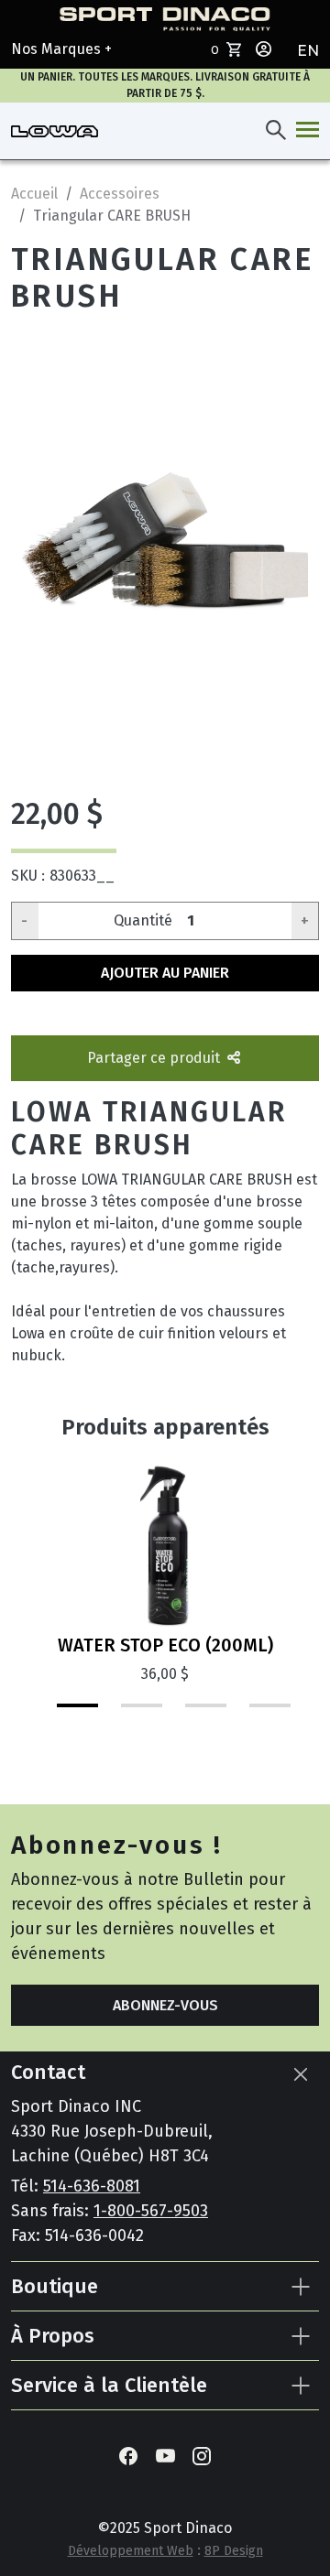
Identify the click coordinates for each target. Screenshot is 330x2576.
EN (308, 51)
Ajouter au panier (165, 973)
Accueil (34, 194)
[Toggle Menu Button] (304, 131)
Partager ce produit (155, 1058)
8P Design (234, 2551)
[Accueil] (55, 131)
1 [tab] (60, 1713)
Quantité (143, 920)
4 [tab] (252, 1713)
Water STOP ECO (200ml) (165, 1645)
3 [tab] (188, 1713)
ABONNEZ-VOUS (165, 2005)
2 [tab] (124, 1713)
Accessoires (120, 194)
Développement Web (131, 2551)
